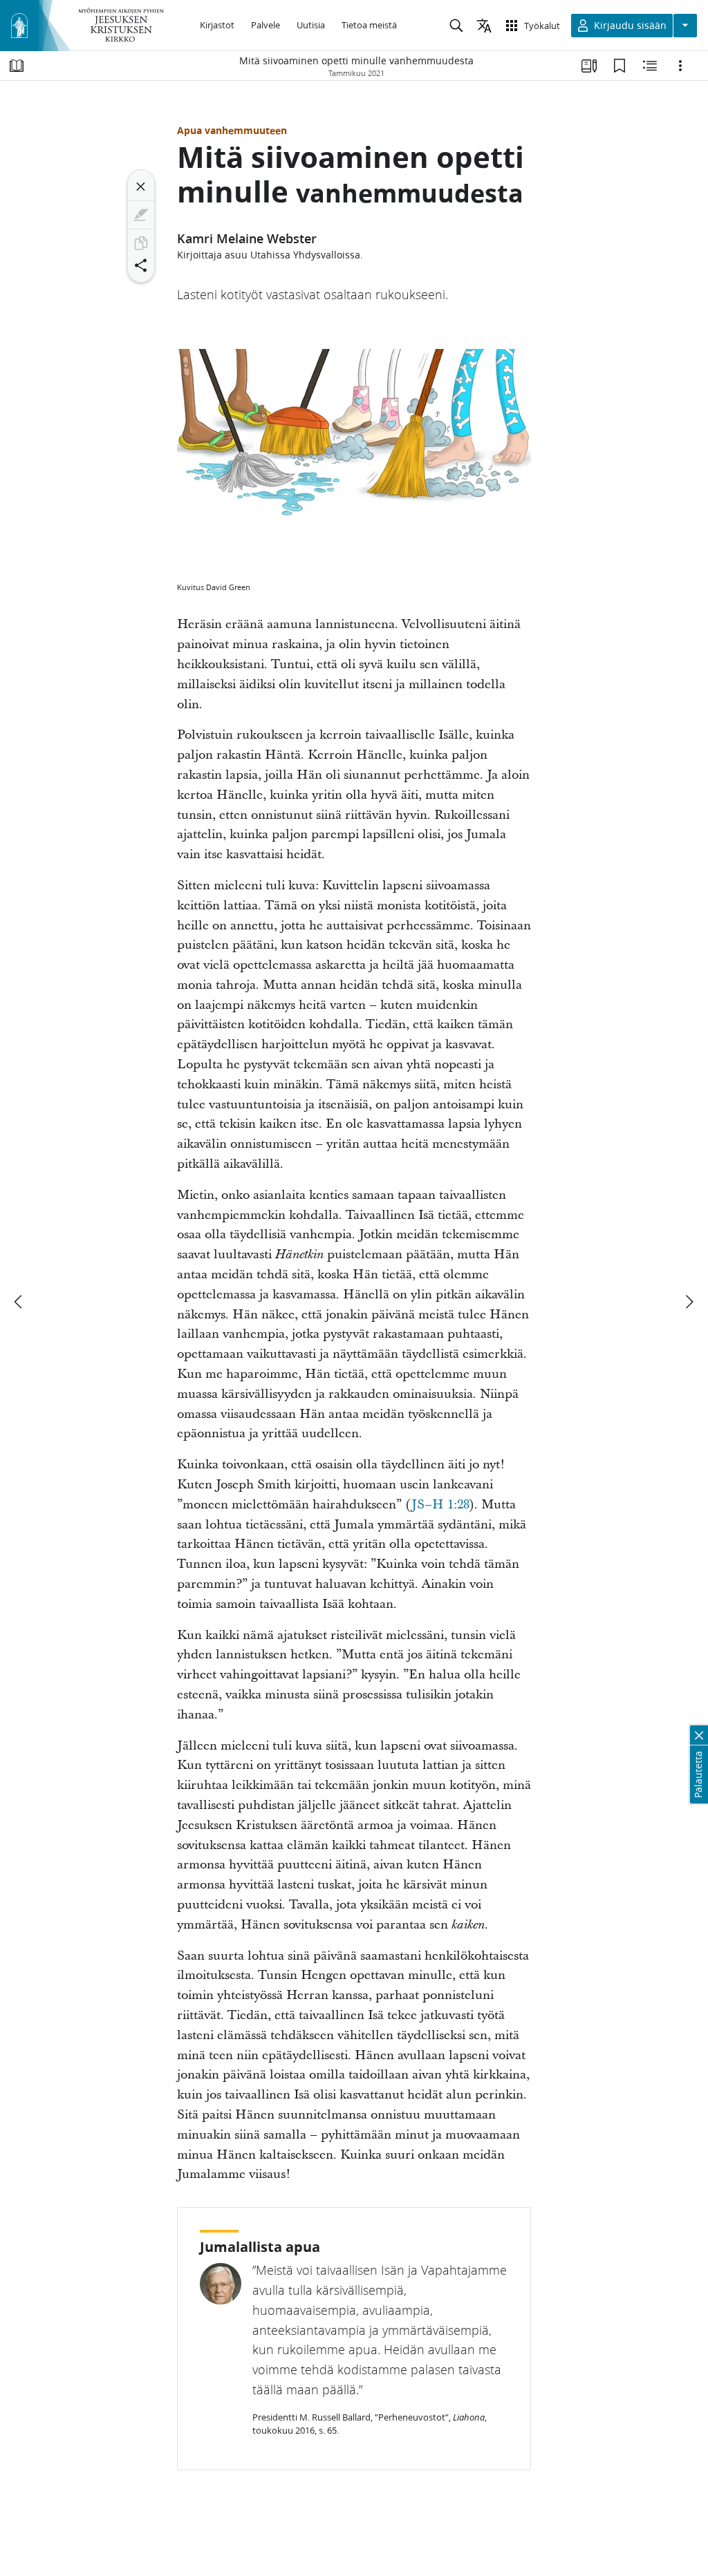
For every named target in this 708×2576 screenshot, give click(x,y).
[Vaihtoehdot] (680, 66)
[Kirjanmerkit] (619, 66)
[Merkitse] (141, 215)
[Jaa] (141, 265)
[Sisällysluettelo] (17, 66)
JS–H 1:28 (440, 1505)
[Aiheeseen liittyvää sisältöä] (650, 66)
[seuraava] (689, 1302)
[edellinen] (19, 1302)
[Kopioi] (141, 243)
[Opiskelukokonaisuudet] (589, 66)
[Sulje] (141, 187)
